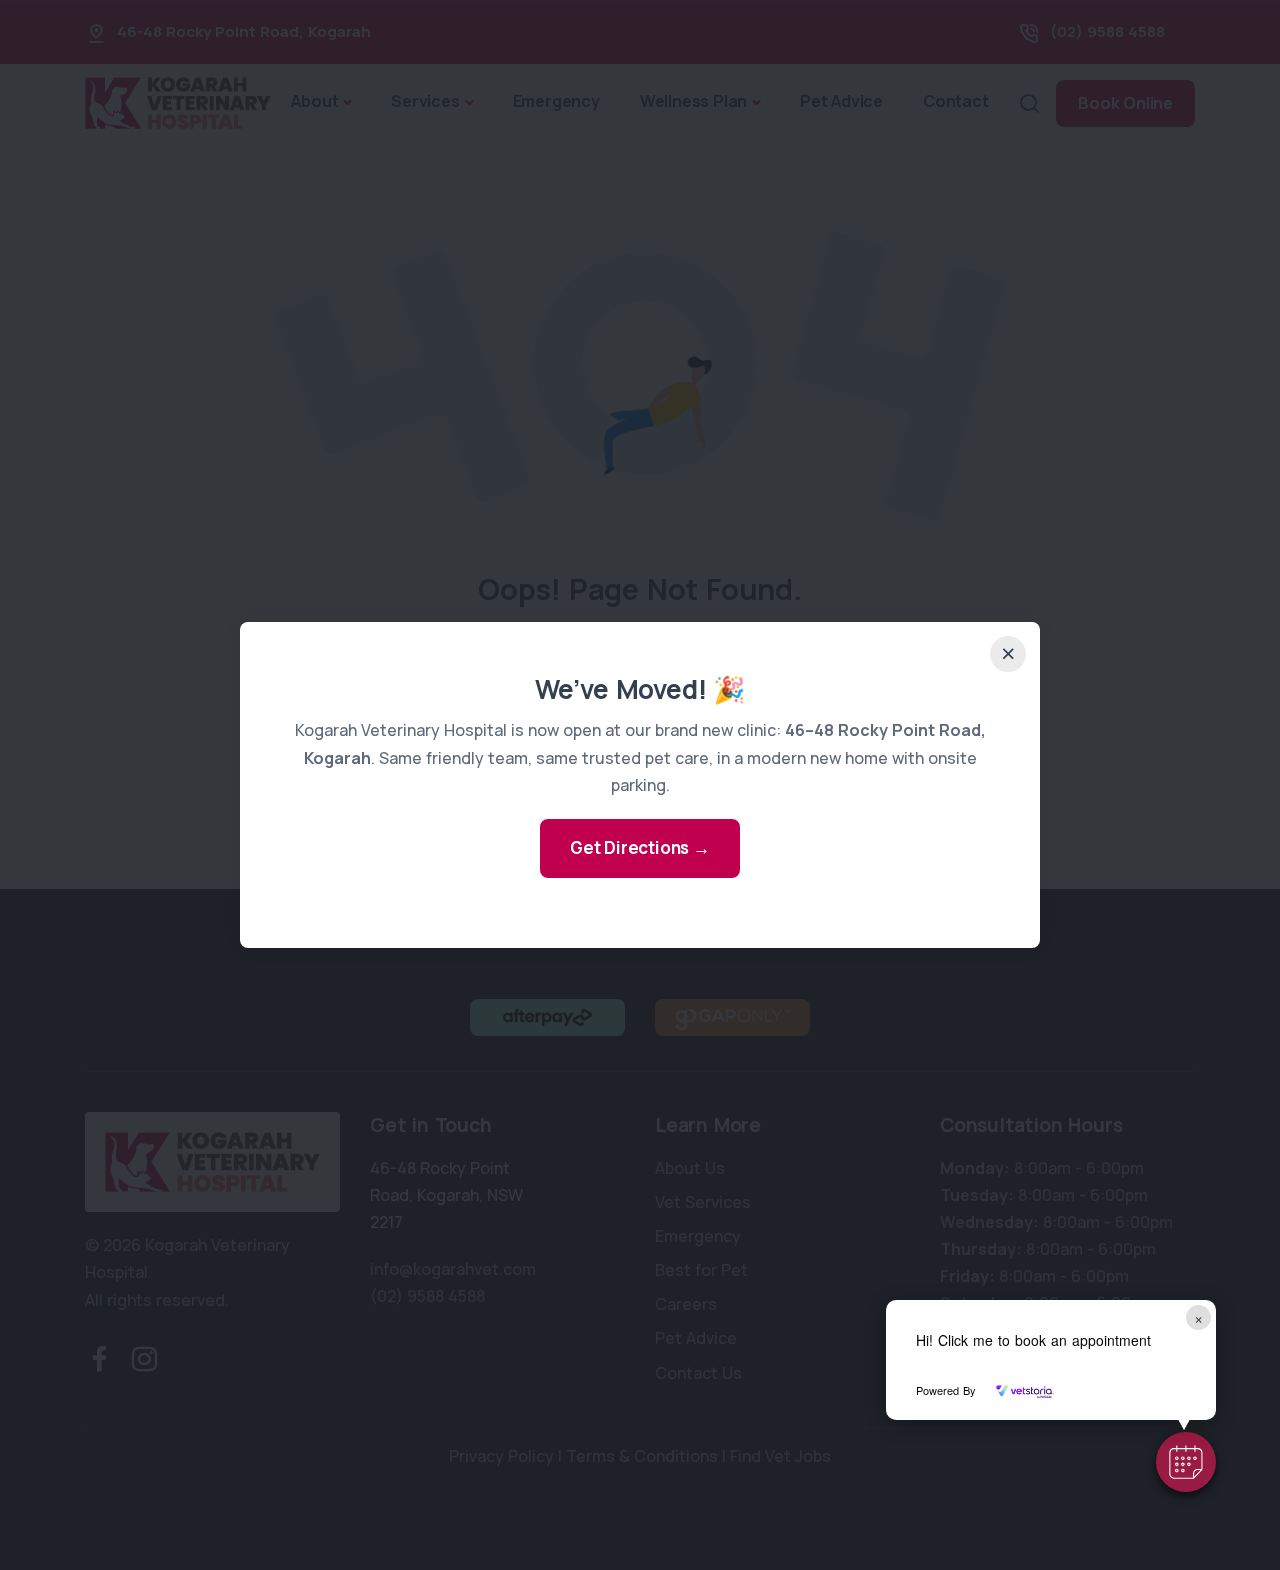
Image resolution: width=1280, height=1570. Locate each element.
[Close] (1008, 654)
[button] (1186, 1462)
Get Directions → (640, 847)
